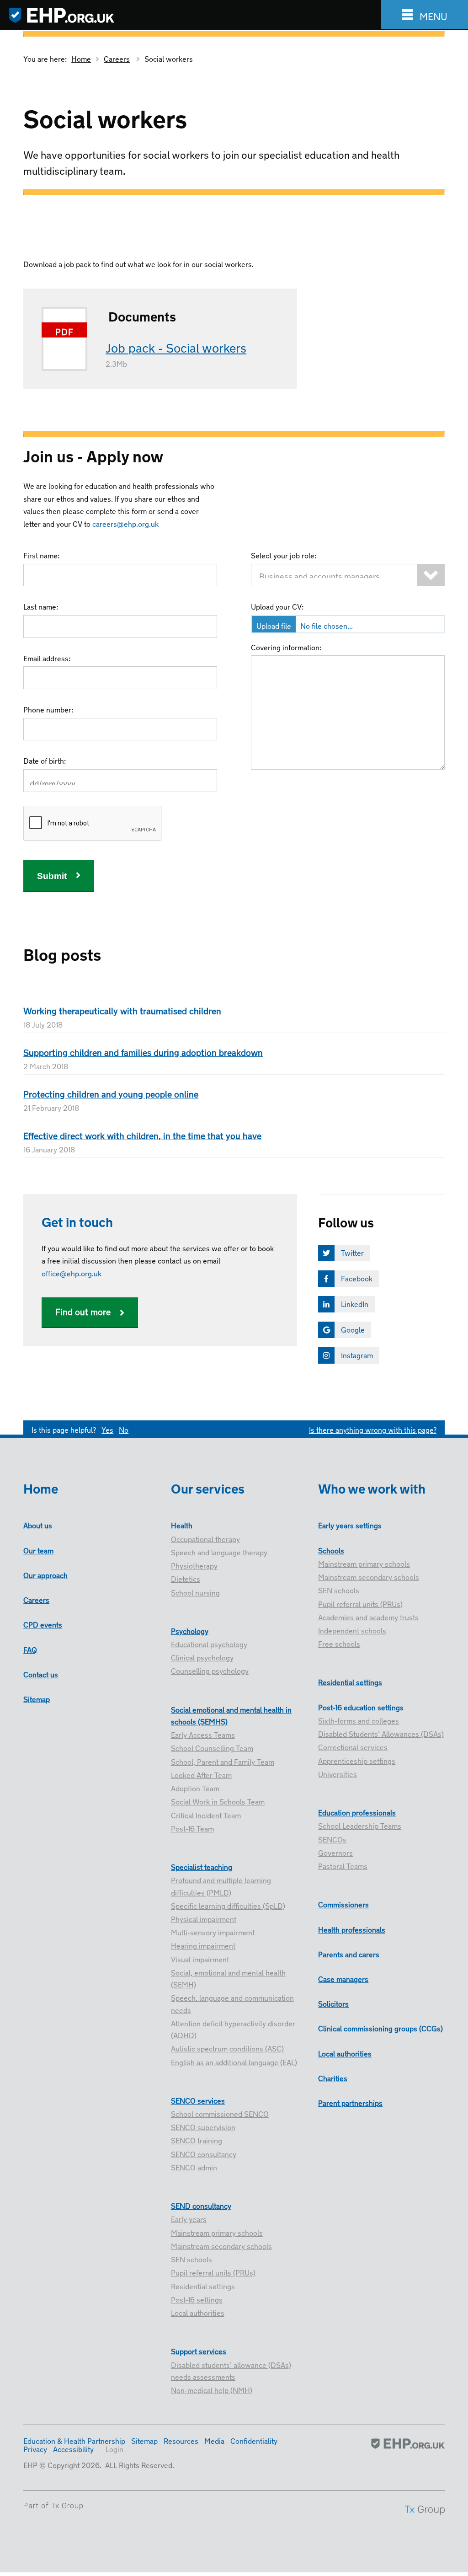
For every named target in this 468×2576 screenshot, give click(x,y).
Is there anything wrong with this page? (373, 1429)
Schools (331, 1550)
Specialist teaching (202, 1866)
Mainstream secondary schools (221, 2245)
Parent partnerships (350, 2102)
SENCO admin (194, 2167)
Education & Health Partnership (74, 2440)
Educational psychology (209, 1644)
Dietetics (186, 1578)
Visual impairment (200, 1959)
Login (114, 2448)
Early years (189, 2218)
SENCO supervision (203, 2126)
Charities (333, 2078)
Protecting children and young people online (111, 1093)
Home (81, 58)
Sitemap (37, 1698)
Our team (38, 1550)
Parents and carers (349, 1954)
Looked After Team (201, 1774)
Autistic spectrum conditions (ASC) (227, 2048)
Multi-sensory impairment (213, 1932)
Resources (181, 2440)
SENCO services (198, 2100)
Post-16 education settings (361, 1707)
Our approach (45, 1575)
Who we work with (372, 1487)
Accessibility (73, 2448)
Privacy (35, 2448)
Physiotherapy (194, 1565)
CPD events (43, 1624)
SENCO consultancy (204, 2153)
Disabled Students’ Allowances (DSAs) (381, 1733)
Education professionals (357, 1812)
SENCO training (197, 2140)
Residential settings (203, 2286)
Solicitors (333, 2003)
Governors (335, 1852)
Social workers (169, 58)
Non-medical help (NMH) (212, 2389)
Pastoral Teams (343, 1865)
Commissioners (343, 1904)
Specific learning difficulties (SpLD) (228, 1905)
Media (214, 2440)
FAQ (30, 1649)
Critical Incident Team (206, 1815)
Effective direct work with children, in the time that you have (142, 1135)
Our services (208, 1487)
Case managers (343, 1978)
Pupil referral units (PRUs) (213, 2272)
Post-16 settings (197, 2299)
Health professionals (352, 1929)
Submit (52, 876)
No (124, 1429)
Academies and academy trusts (368, 1617)
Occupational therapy (205, 1538)
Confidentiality (254, 2440)
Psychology (190, 1630)
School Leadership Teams (360, 1825)
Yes (107, 1429)
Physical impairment (204, 1918)
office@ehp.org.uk (72, 1273)
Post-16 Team (192, 1828)
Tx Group (67, 2506)
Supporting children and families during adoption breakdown (143, 1052)
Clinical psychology (202, 1657)
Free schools (339, 1643)
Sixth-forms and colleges (359, 1720)
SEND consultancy (201, 2205)
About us (38, 1525)
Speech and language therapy (219, 1552)
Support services (199, 2351)
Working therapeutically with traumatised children (122, 1010)
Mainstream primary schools (217, 2232)
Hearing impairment (203, 1945)
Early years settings (350, 1525)
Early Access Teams (203, 1734)
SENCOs (332, 1839)
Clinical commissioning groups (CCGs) (380, 2028)
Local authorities (198, 2312)
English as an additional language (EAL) (234, 2062)
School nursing (195, 1592)
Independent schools (352, 1630)
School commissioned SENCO (220, 2113)
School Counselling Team (212, 1747)
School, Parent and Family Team (223, 1761)
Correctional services (353, 1746)
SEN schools (191, 2259)
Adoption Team (195, 1788)
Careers (117, 58)
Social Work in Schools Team (218, 1801)
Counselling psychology (210, 1670)
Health (182, 1525)
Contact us (41, 1674)
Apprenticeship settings (357, 1760)
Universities (338, 1773)
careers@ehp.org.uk (125, 523)
